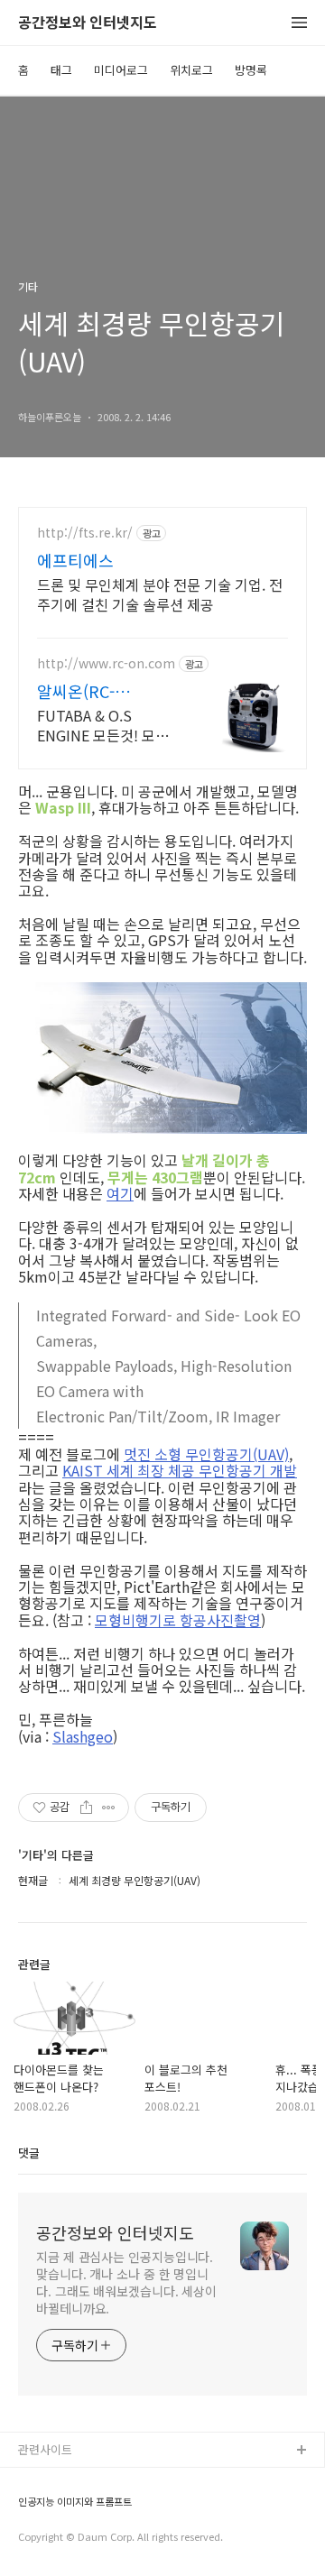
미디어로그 (121, 70)
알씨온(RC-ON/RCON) (76, 691)
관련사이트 (45, 2449)
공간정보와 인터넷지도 (88, 23)
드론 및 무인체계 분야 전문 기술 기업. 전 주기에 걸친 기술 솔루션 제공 (160, 594)
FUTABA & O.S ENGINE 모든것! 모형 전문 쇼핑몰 (103, 725)
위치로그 (191, 70)
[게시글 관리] (109, 1808)
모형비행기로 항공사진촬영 (178, 1620)
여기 (120, 1193)
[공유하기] (86, 1808)
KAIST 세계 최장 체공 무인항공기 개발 (180, 1470)
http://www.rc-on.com (106, 663)
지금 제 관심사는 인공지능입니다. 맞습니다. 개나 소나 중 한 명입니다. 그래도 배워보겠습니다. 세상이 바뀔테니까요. (126, 2282)
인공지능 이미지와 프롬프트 (75, 2502)
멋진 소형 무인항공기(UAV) (206, 1454)
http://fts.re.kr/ (85, 533)
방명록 (251, 70)
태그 (61, 70)
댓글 (29, 2153)
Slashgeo (83, 1736)
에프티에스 (75, 560)
